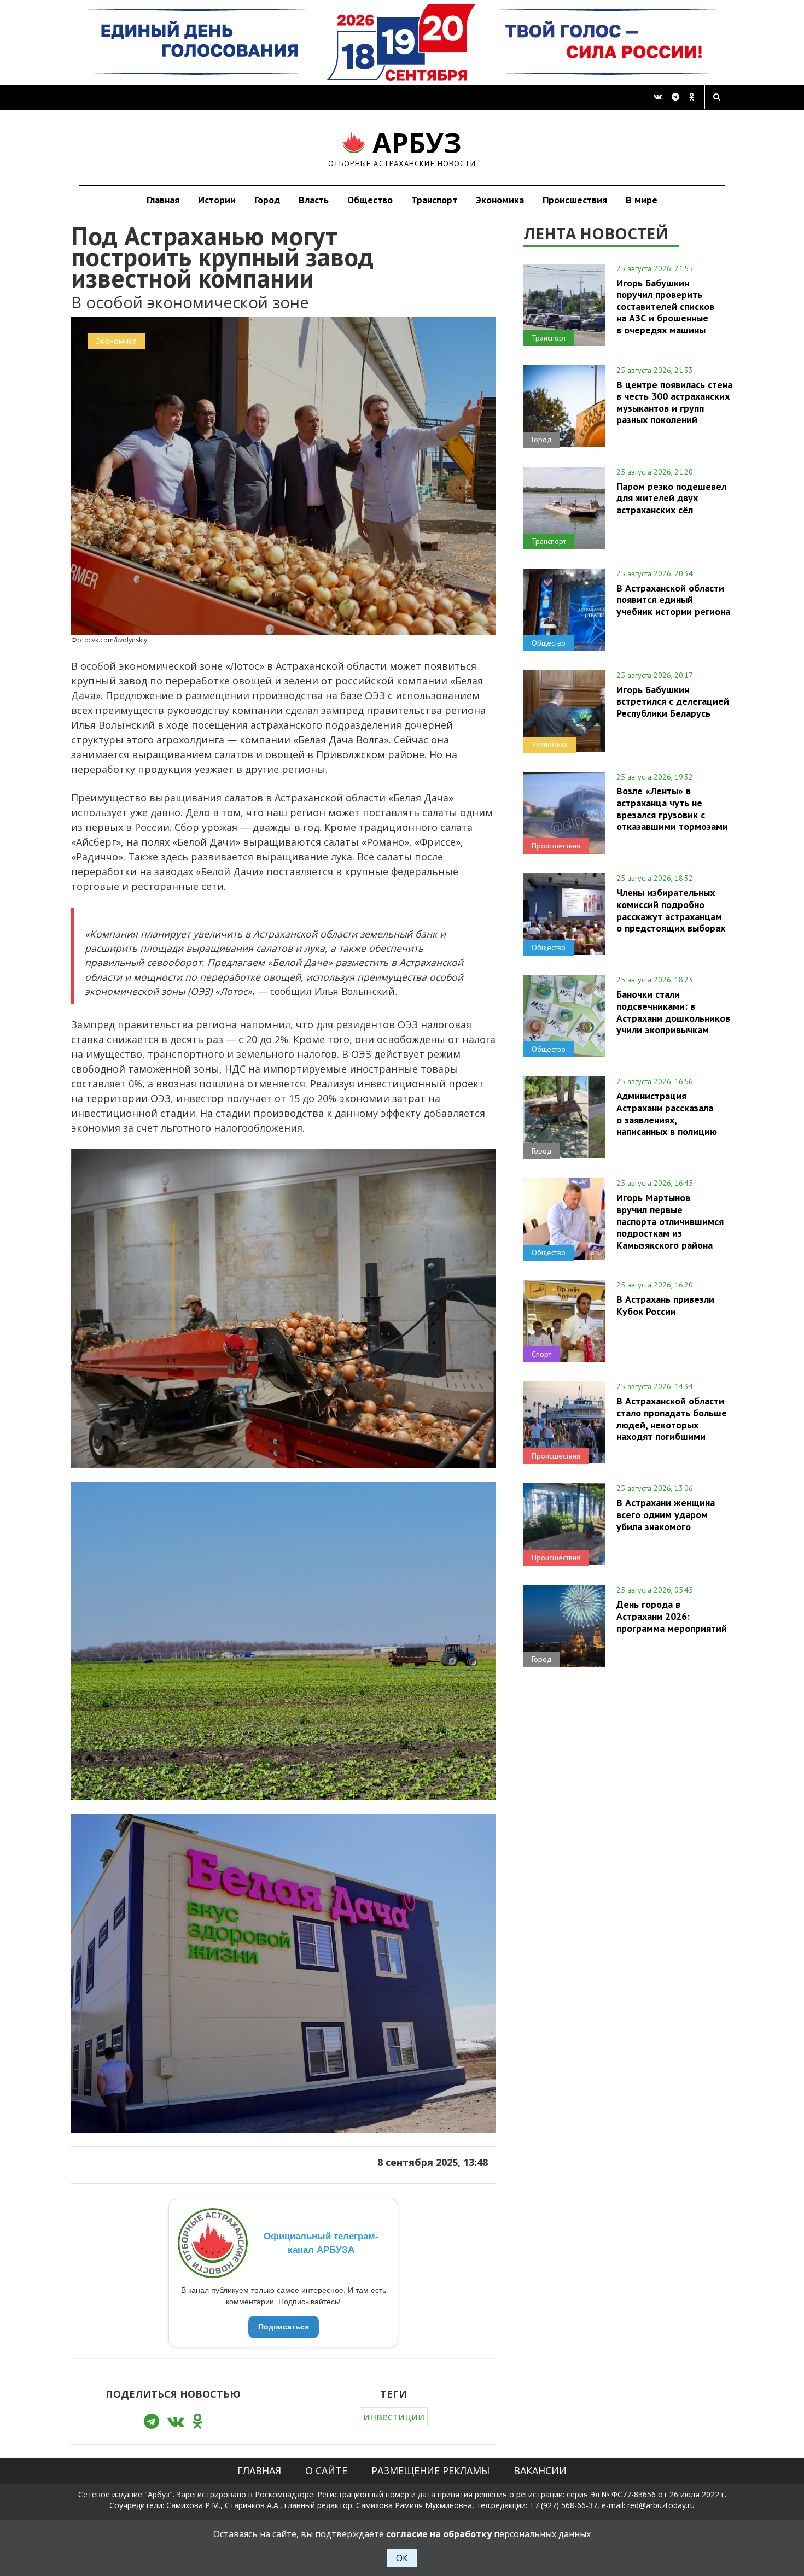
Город (267, 200)
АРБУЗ (402, 147)
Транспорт (434, 200)
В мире (642, 200)
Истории (217, 200)
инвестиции (394, 2416)
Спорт (541, 1354)
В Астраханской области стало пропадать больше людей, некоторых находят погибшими (672, 1418)
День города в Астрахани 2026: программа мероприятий (672, 1616)
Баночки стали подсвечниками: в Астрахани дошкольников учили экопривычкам (673, 1012)
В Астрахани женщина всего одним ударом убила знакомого (666, 1514)
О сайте (326, 2470)
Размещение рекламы (430, 2470)
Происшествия (575, 200)
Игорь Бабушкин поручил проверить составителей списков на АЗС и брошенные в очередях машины (665, 306)
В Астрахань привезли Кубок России (665, 1305)
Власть (314, 200)
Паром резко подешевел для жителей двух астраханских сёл (671, 498)
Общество (370, 200)
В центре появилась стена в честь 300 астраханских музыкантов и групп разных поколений (674, 402)
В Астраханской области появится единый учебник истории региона (673, 600)
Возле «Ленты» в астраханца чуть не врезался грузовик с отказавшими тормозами (672, 808)
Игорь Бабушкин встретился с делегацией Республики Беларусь (673, 701)
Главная (163, 200)
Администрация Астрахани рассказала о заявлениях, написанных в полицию (667, 1113)
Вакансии (540, 2470)
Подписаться (284, 2327)
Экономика (500, 200)
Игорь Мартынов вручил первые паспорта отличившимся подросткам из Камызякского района (670, 1221)
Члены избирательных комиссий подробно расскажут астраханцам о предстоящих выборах (671, 910)
